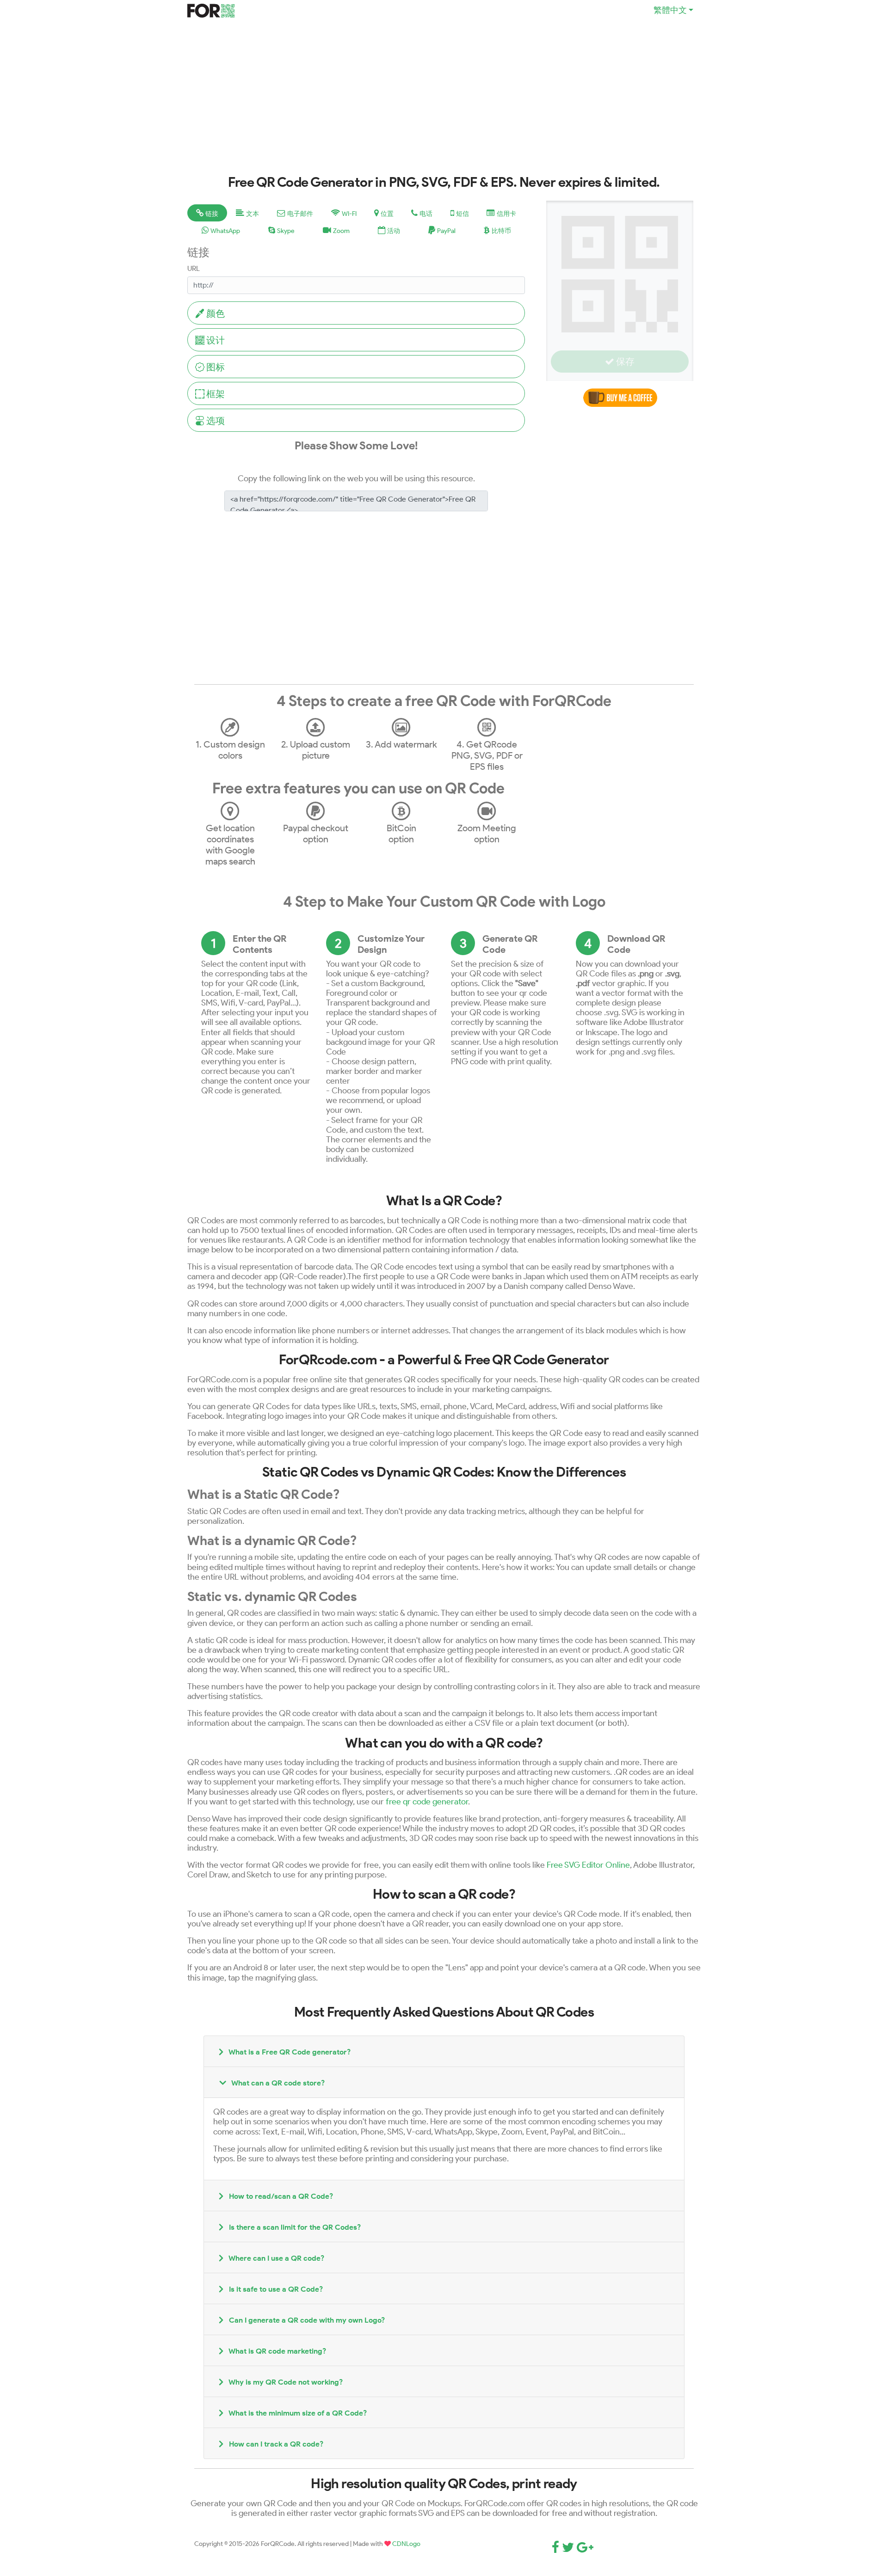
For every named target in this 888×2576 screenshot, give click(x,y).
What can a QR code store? (277, 2083)
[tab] (207, 213)
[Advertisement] (444, 105)
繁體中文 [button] (670, 10)
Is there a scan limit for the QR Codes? (294, 2227)
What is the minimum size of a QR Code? (297, 2413)
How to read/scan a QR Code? (280, 2196)
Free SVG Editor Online (588, 1865)
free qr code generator (427, 1801)
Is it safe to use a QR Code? (275, 2289)
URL (194, 268)
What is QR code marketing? (277, 2351)
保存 (624, 362)
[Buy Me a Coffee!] (620, 396)
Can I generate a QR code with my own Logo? (306, 2320)
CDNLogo (406, 2544)
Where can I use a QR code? (276, 2258)
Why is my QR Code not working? (285, 2382)
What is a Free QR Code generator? (289, 2052)
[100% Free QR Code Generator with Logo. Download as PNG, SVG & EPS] (211, 9)
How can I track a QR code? (275, 2444)
